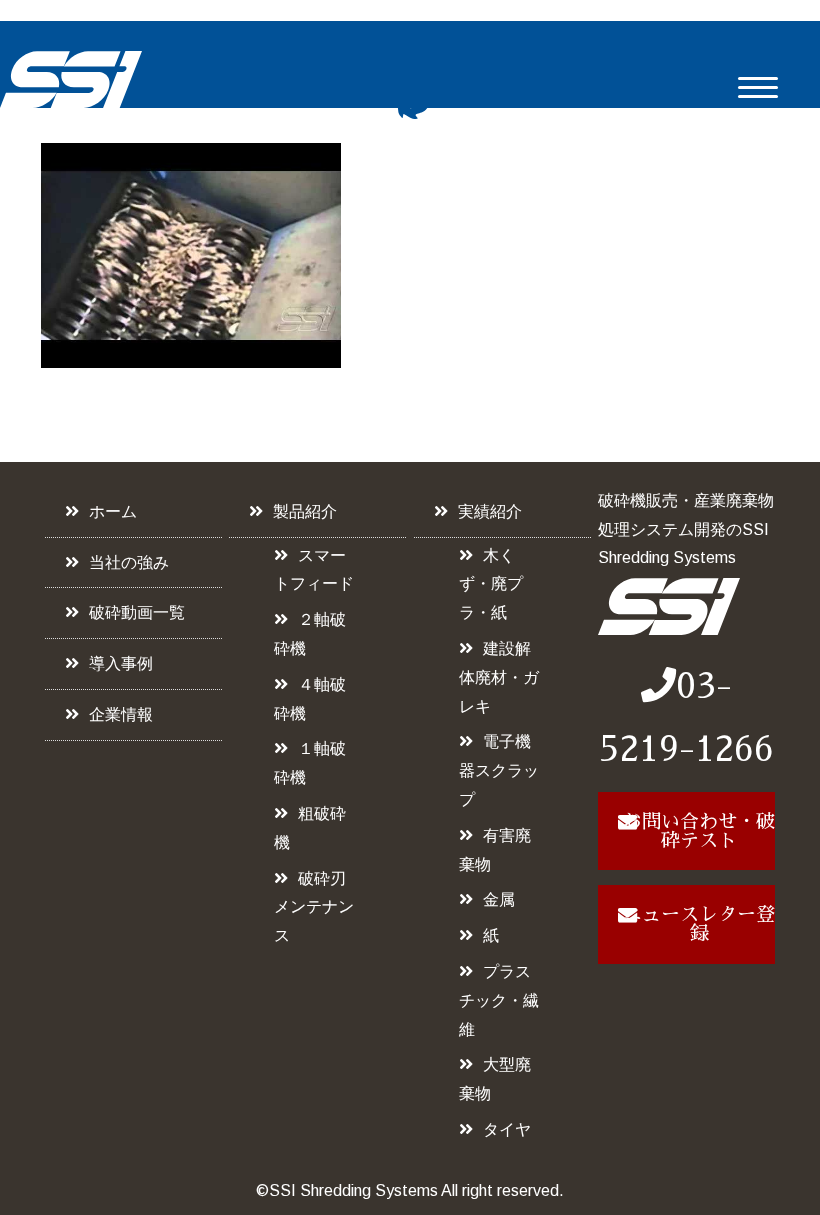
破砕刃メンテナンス (314, 907)
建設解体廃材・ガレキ (499, 677)
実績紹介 (490, 511)
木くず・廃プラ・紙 (491, 584)
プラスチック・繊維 (499, 1000)
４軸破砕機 (310, 699)
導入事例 (121, 663)
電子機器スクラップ (499, 770)
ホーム (113, 511)
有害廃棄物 (495, 850)
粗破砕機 (310, 828)
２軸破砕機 (310, 634)
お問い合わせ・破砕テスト (699, 831)
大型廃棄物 (495, 1079)
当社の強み (129, 562)
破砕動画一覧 (137, 612)
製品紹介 (305, 511)
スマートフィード (314, 570)
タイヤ (507, 1129)
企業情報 (121, 714)
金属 (499, 899)
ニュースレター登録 (699, 924)
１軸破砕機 (310, 763)
